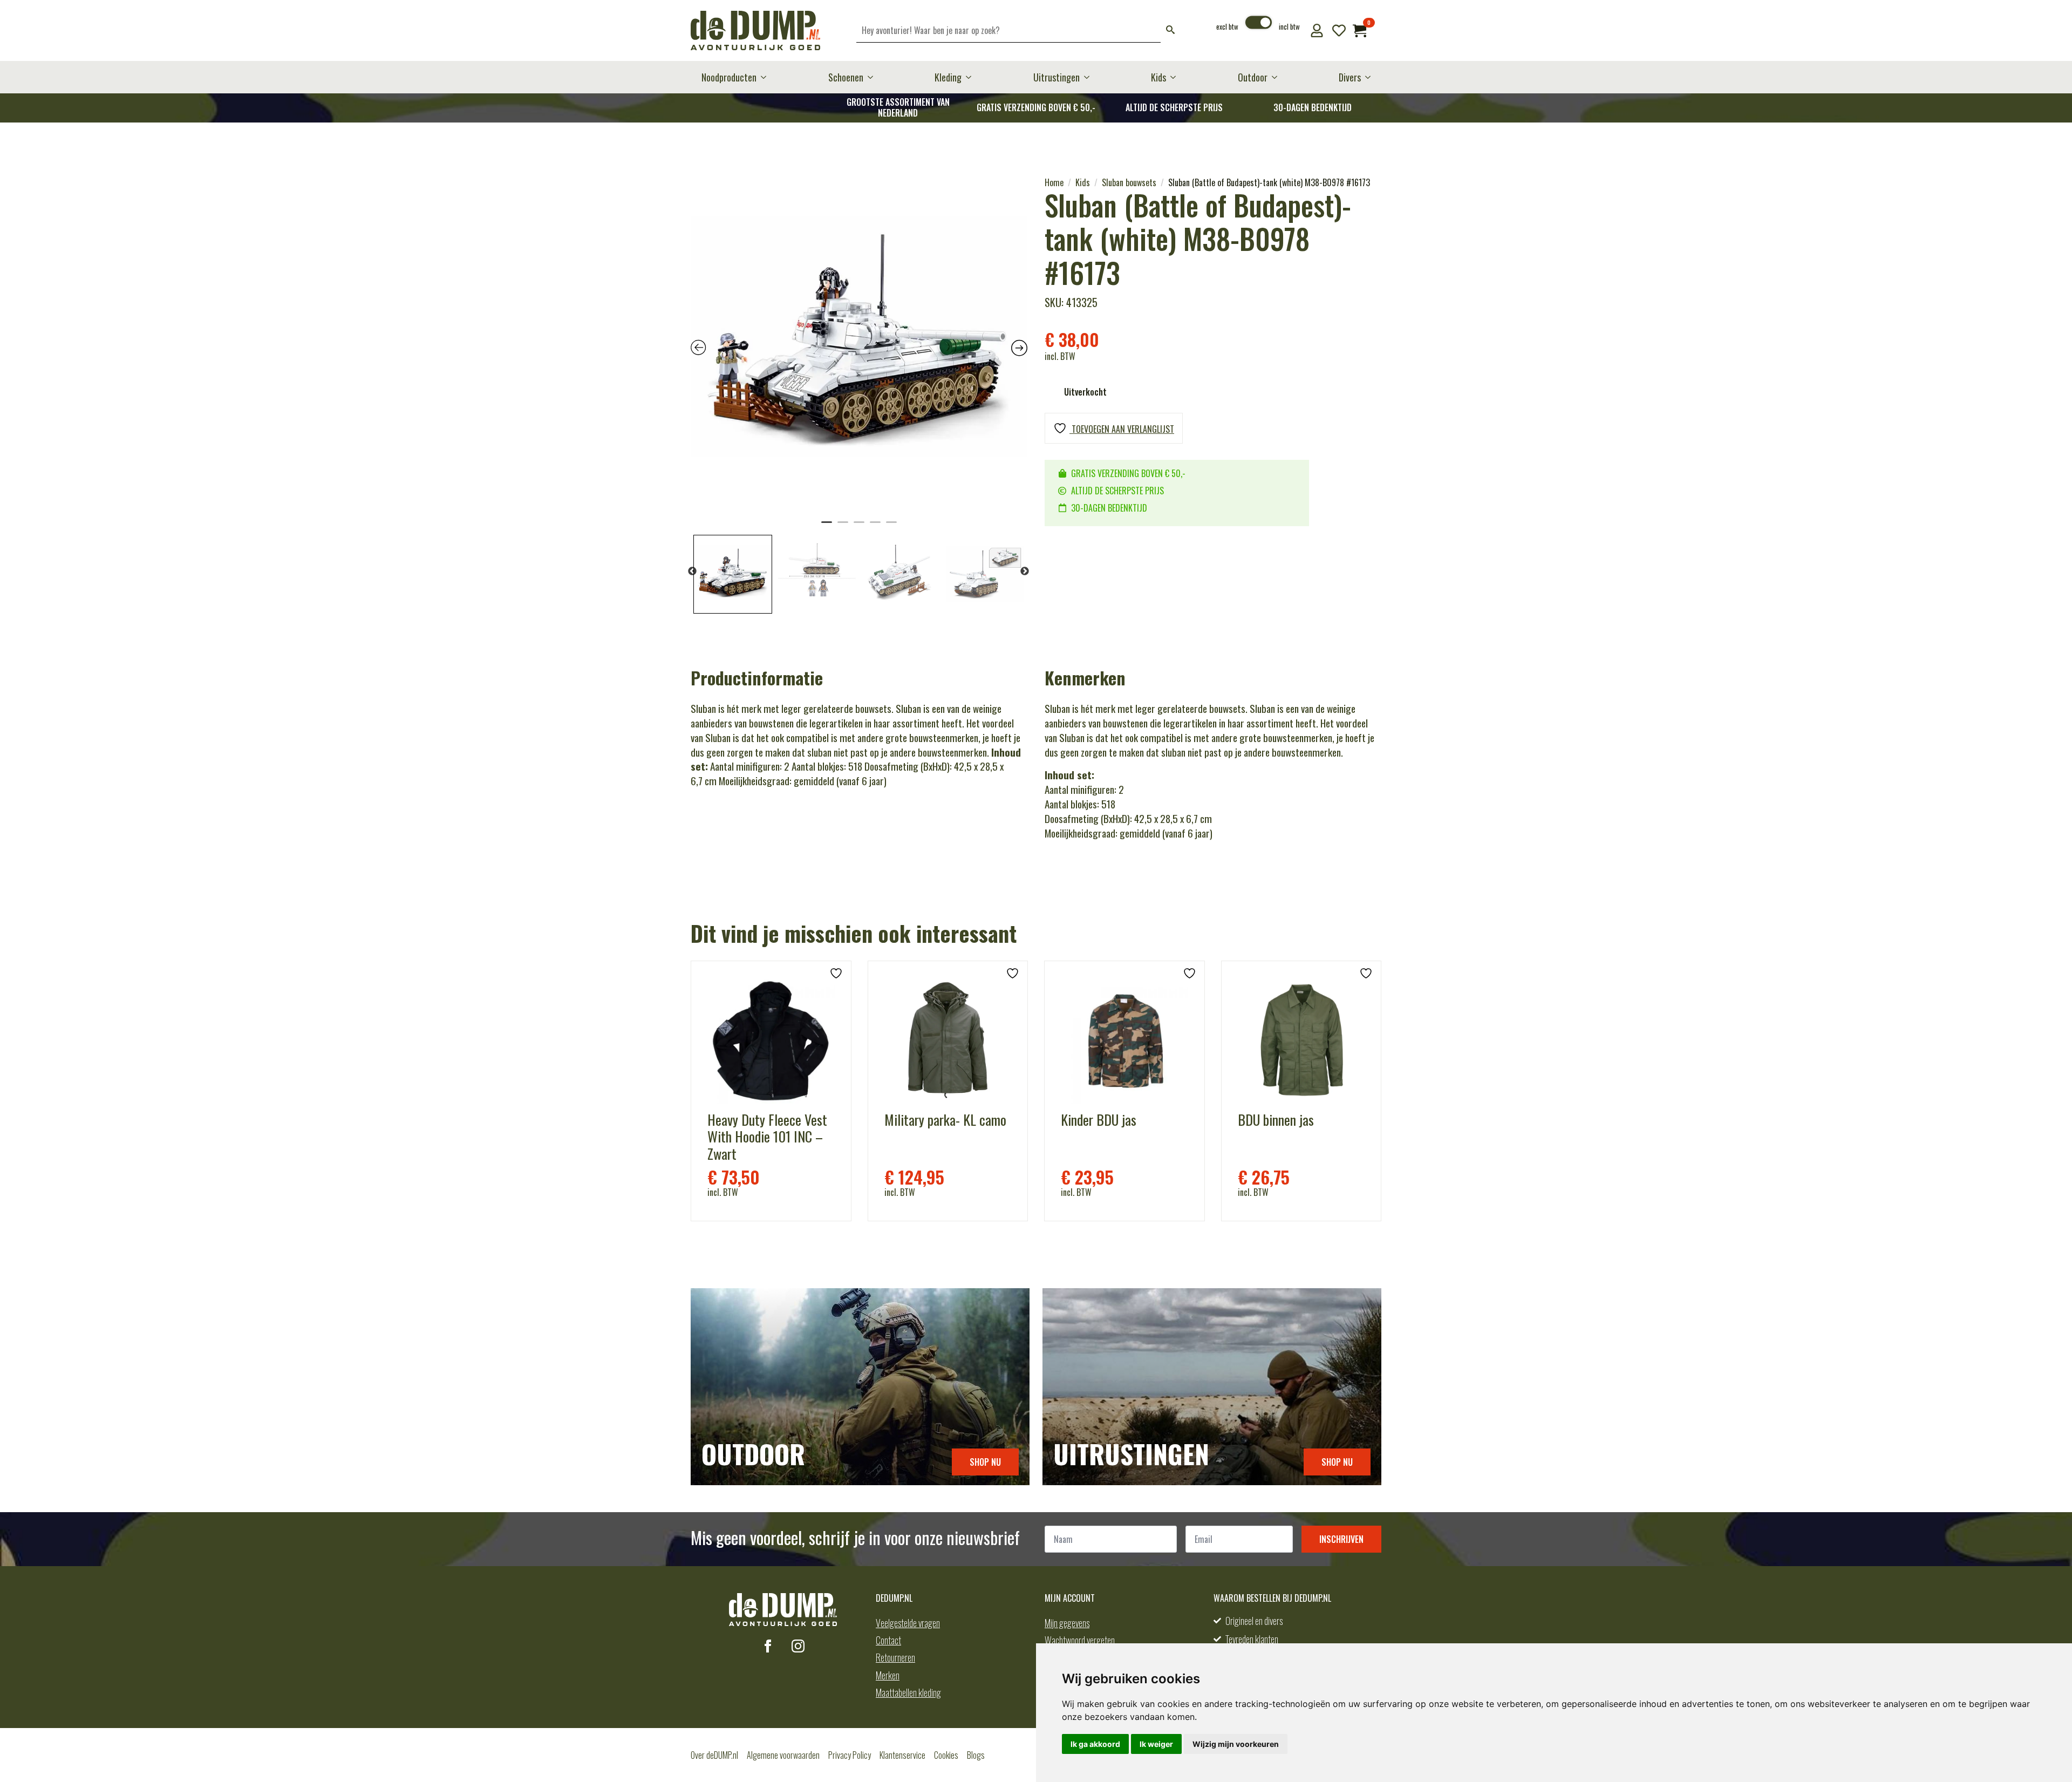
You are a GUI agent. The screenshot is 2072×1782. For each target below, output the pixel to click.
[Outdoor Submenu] (1278, 77)
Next (1025, 572)
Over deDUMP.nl (714, 1755)
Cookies (946, 1755)
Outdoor (1253, 77)
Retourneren (895, 1657)
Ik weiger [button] (1156, 1744)
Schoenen (846, 77)
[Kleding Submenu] (972, 77)
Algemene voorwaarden (783, 1755)
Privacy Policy (850, 1755)
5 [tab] (891, 527)
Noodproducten (729, 77)
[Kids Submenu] (1176, 77)
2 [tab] (843, 527)
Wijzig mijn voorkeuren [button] (1236, 1744)
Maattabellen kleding (908, 1692)
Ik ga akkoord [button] (1095, 1744)
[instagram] (798, 1646)
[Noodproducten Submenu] (767, 77)
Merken (888, 1675)
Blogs (976, 1755)
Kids (1158, 77)
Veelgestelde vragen (908, 1623)
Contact (888, 1640)
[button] (1170, 30)
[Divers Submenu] (1371, 77)
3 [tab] (859, 527)
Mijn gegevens (1067, 1623)
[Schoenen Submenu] (874, 77)
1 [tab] (827, 527)
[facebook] (768, 1646)
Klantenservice (902, 1755)
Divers (1350, 77)
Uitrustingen (1057, 77)
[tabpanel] (859, 345)
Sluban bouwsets (1129, 182)
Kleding (948, 77)
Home (1054, 182)
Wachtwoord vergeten (1080, 1640)
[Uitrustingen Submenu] (1090, 77)
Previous (692, 572)
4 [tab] (875, 527)
